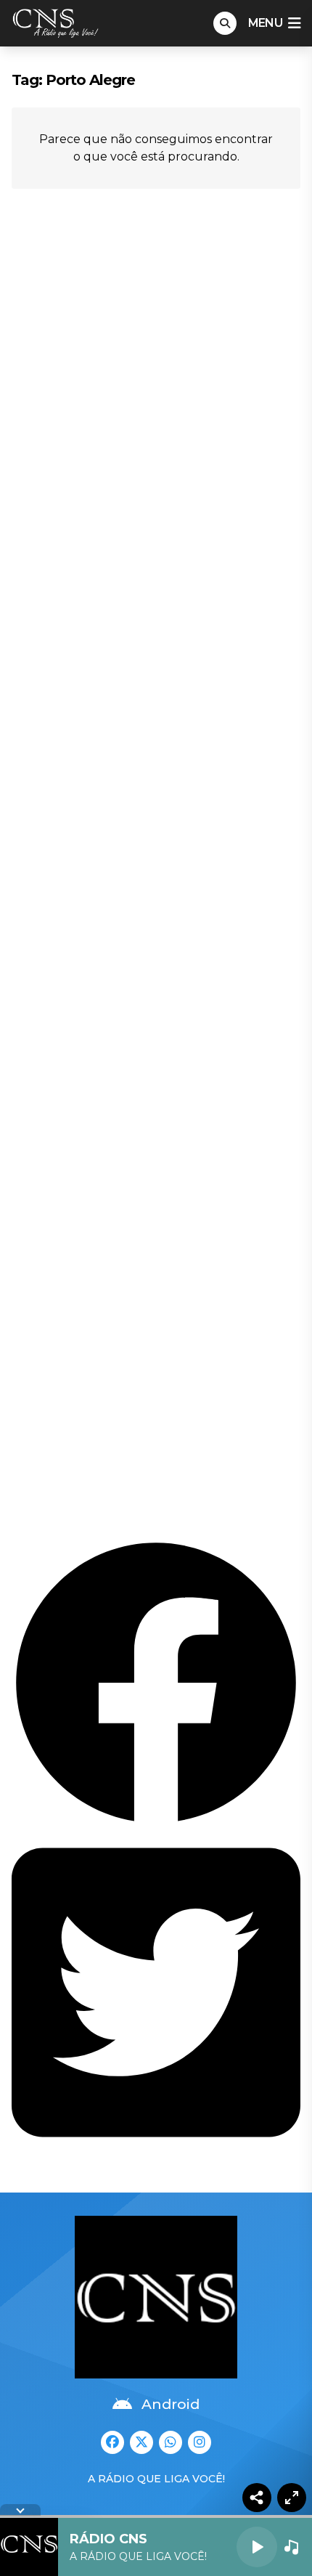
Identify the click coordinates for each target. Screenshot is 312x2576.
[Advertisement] (156, 866)
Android (171, 2404)
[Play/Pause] (257, 2547)
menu (265, 23)
